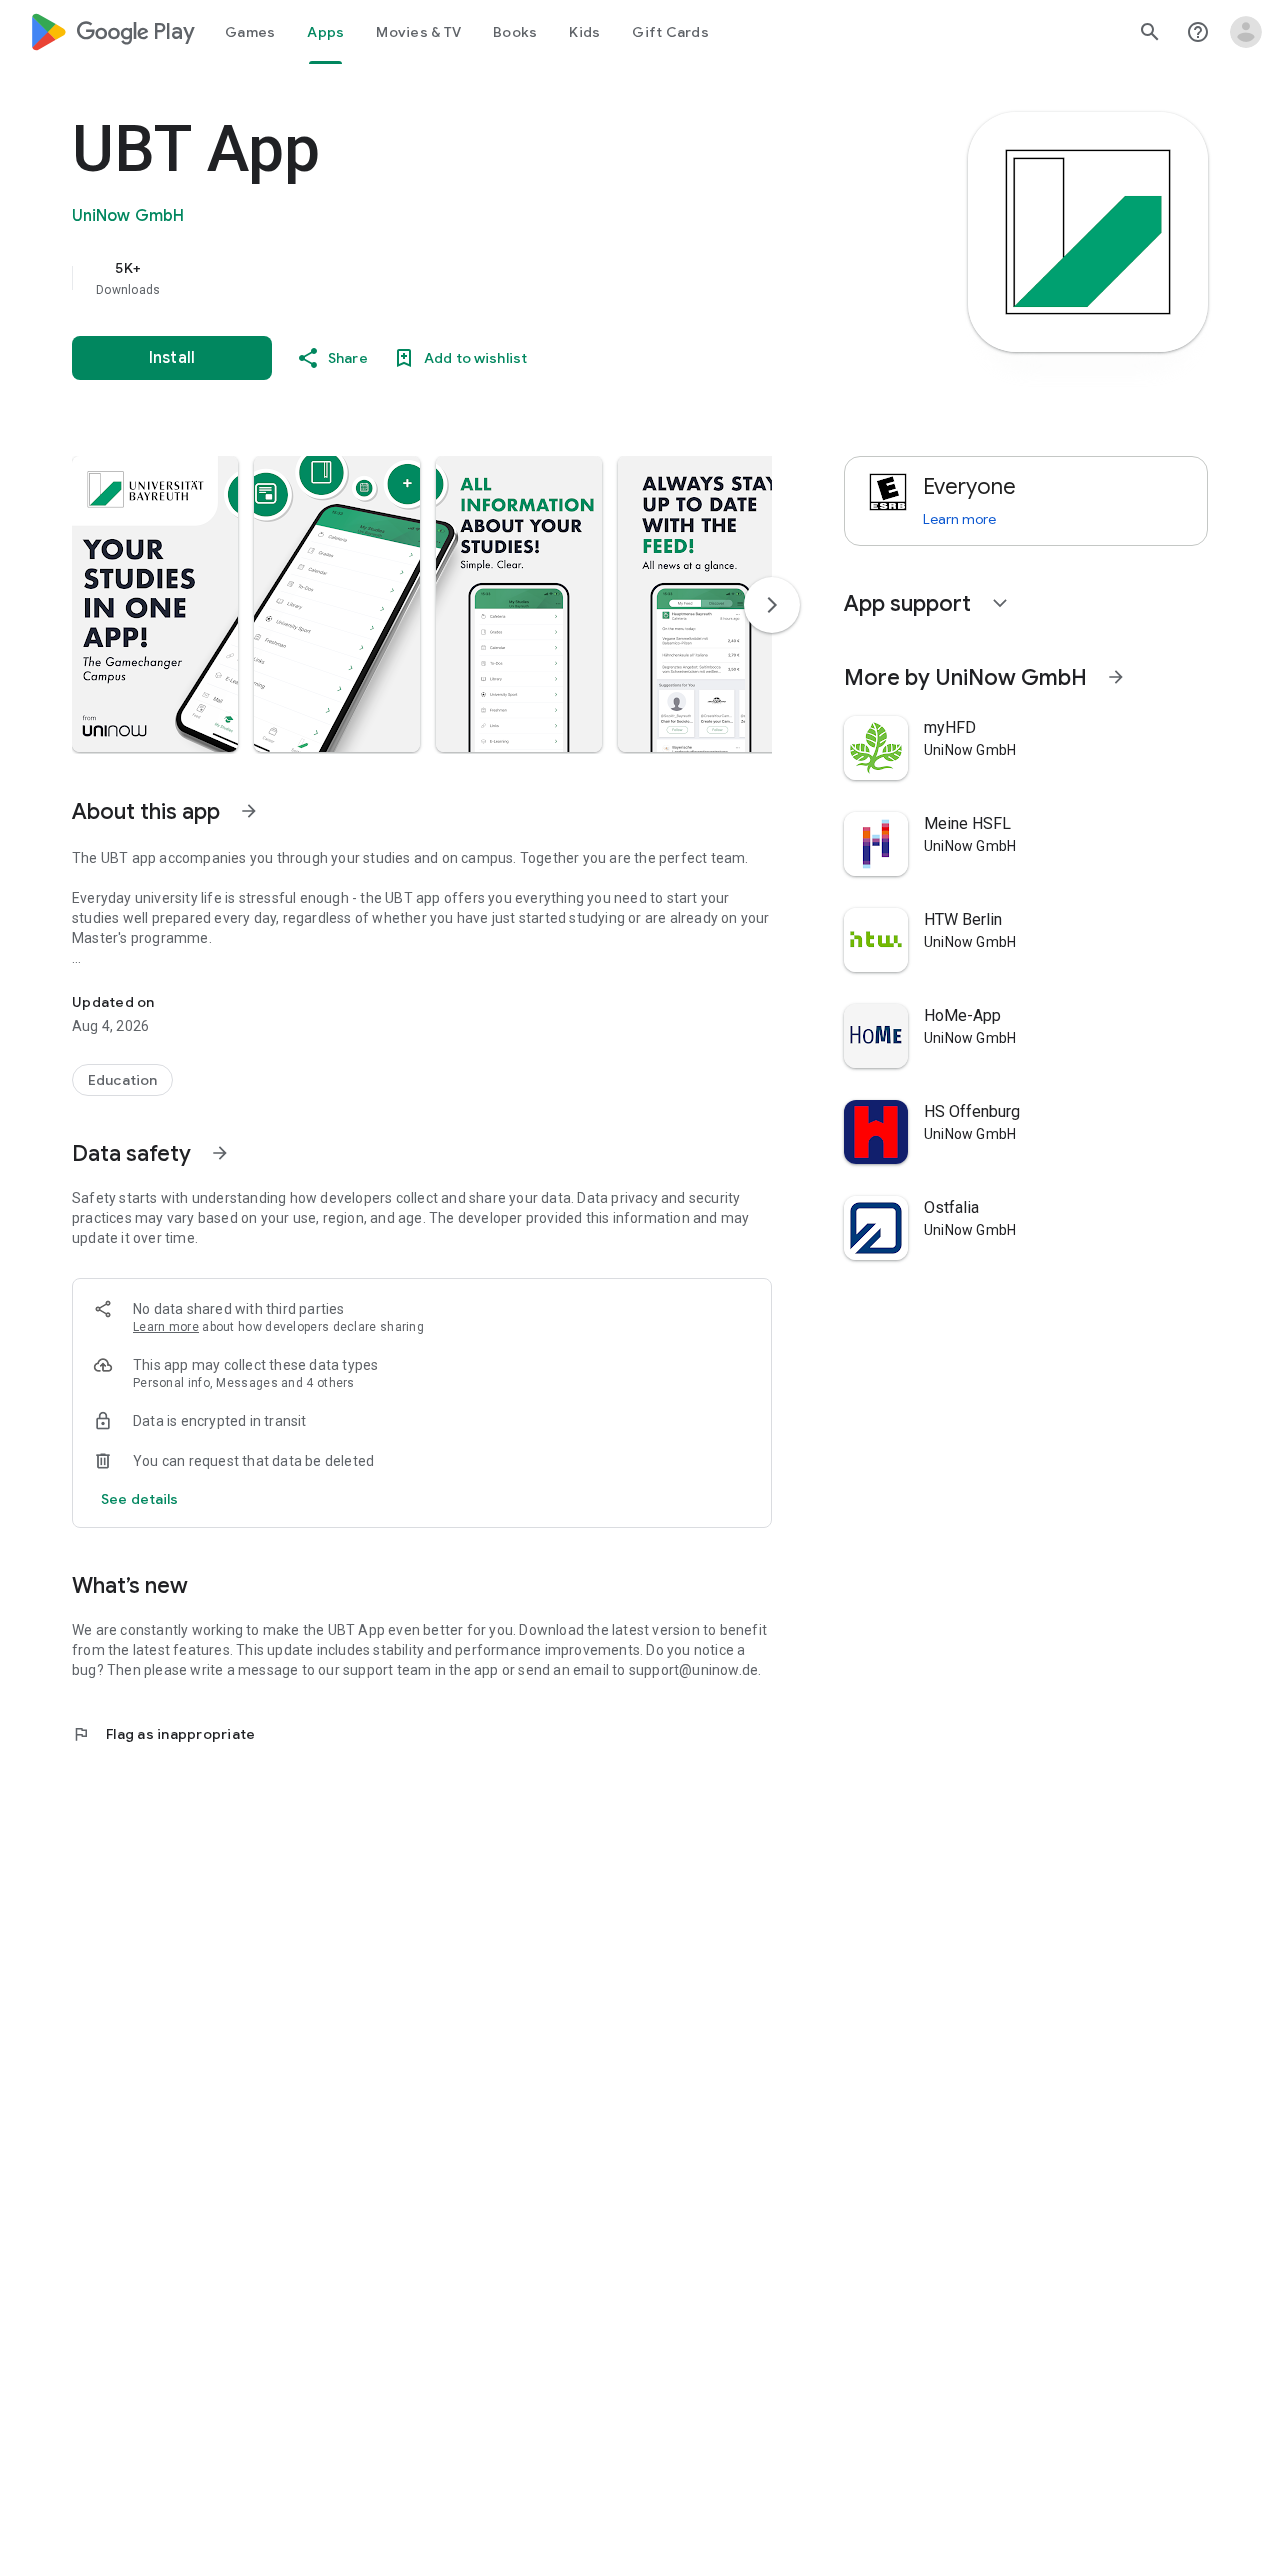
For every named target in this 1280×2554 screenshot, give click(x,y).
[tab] (250, 32)
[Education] (122, 1080)
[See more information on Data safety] (220, 1153)
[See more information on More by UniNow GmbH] (1116, 677)
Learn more (166, 1327)
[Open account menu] (1246, 32)
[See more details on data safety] (140, 1499)
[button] (155, 604)
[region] (472, 278)
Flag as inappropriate (163, 1734)
